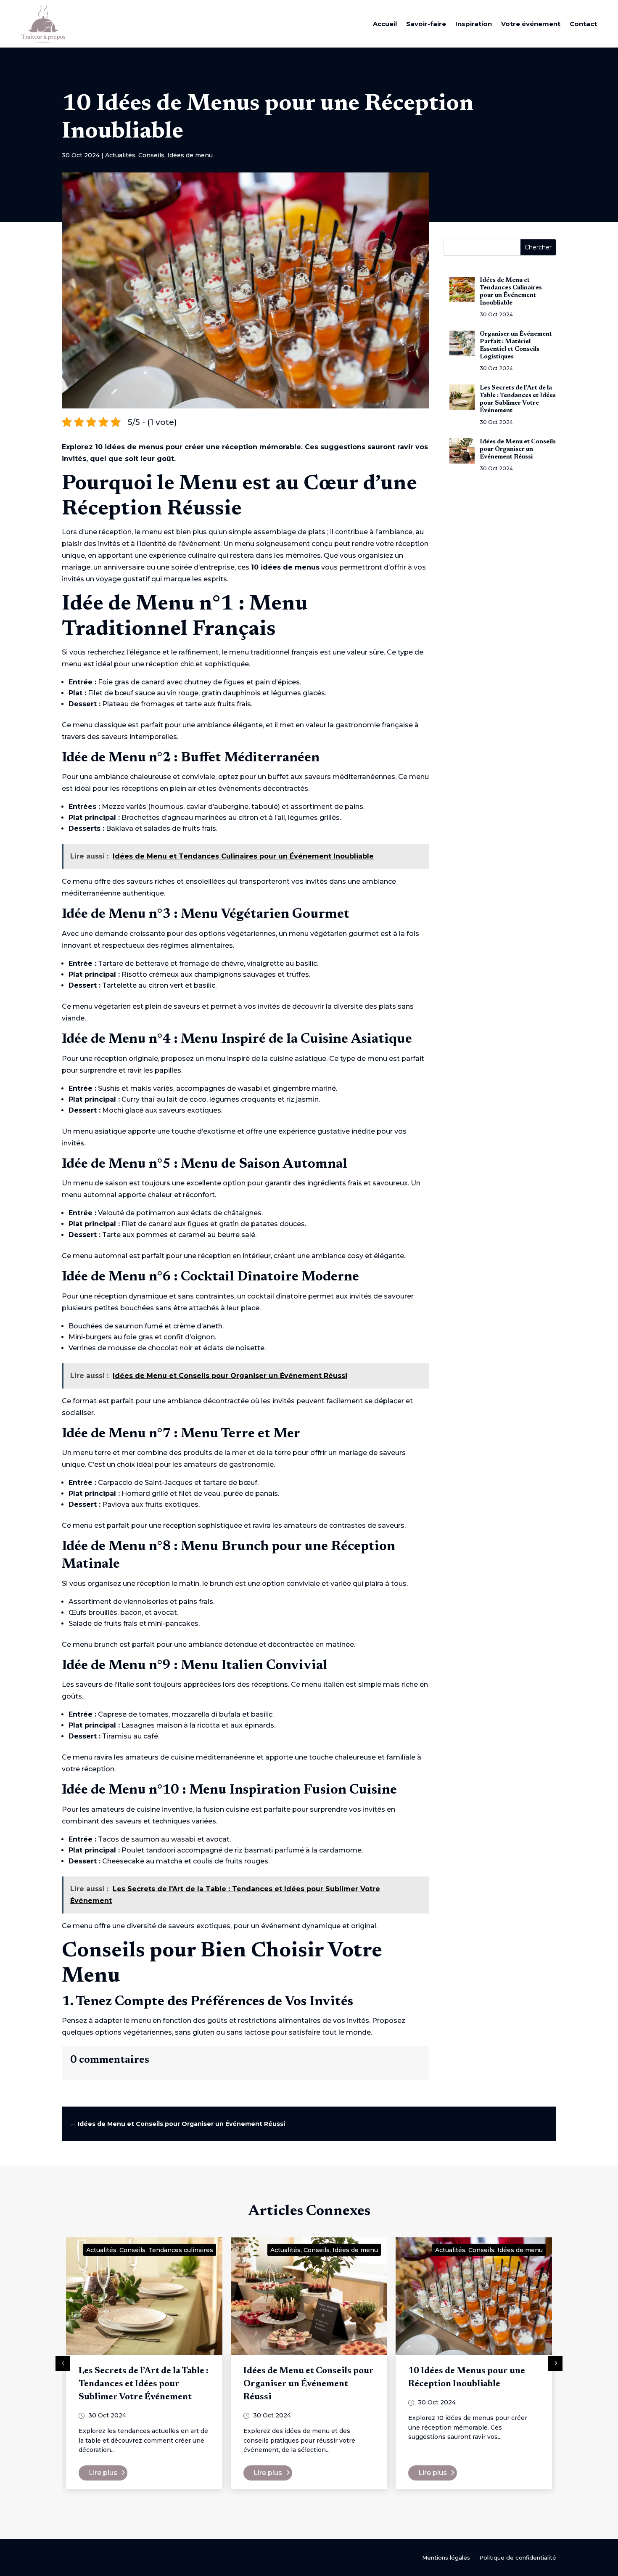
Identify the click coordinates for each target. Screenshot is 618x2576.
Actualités (120, 155)
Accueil (385, 24)
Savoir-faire (426, 24)
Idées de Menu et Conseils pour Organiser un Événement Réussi (309, 2384)
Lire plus (103, 2473)
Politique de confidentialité (518, 2558)
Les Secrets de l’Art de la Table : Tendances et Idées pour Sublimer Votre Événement (143, 2384)
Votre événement (531, 24)
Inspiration (474, 24)
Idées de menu (190, 155)
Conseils (151, 155)
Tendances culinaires (181, 2250)
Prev (63, 2363)
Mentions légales (446, 2558)
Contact (583, 24)
